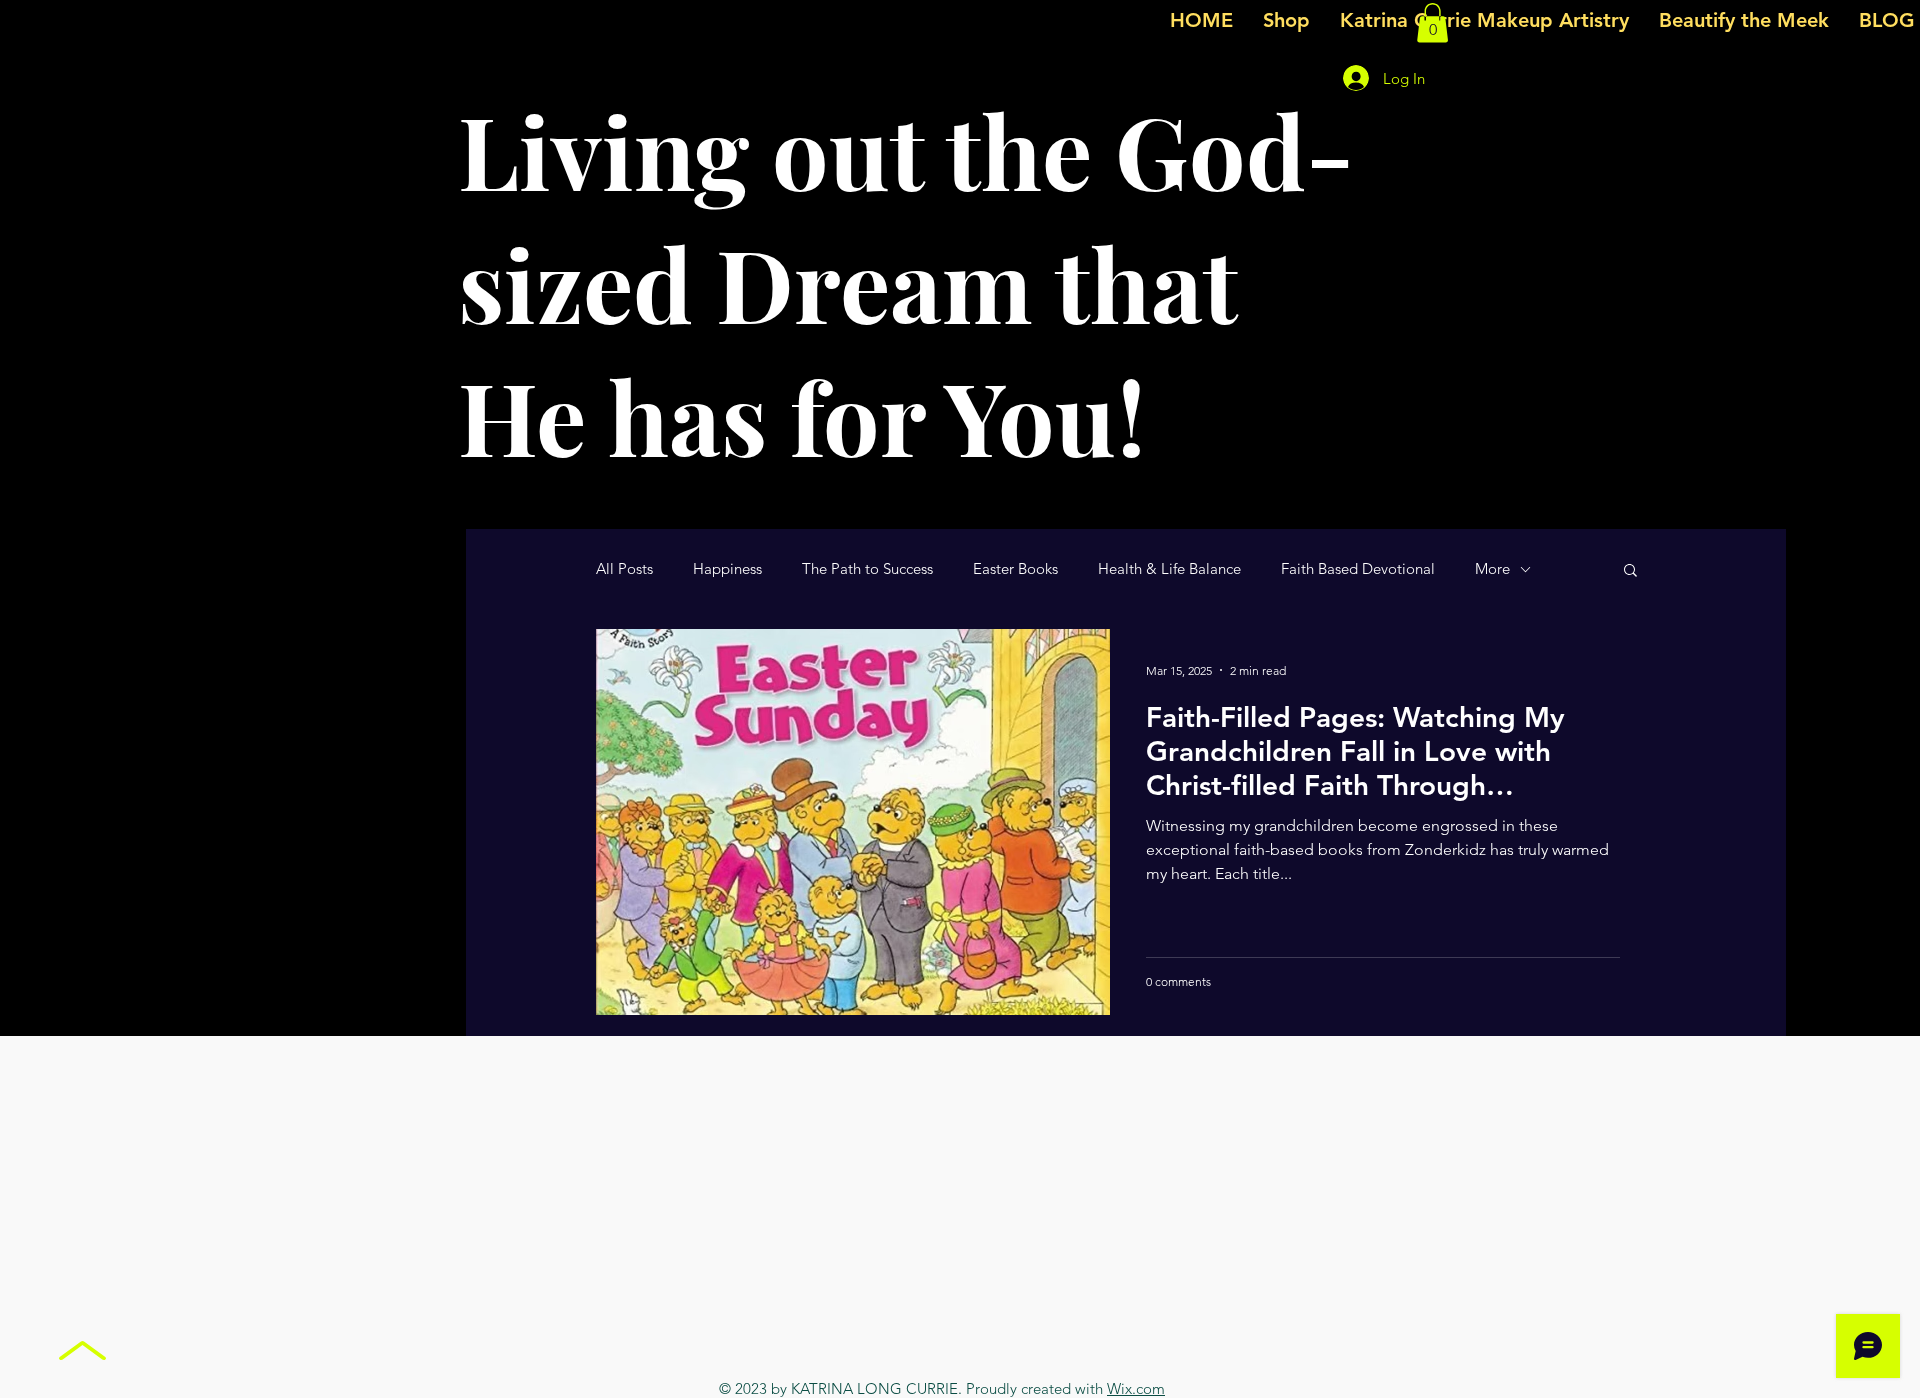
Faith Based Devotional (1358, 569)
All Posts (624, 569)
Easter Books (1015, 569)
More (1492, 569)
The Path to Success (867, 569)
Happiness (727, 569)
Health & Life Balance (1169, 569)
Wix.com (1136, 1388)
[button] (1432, 22)
